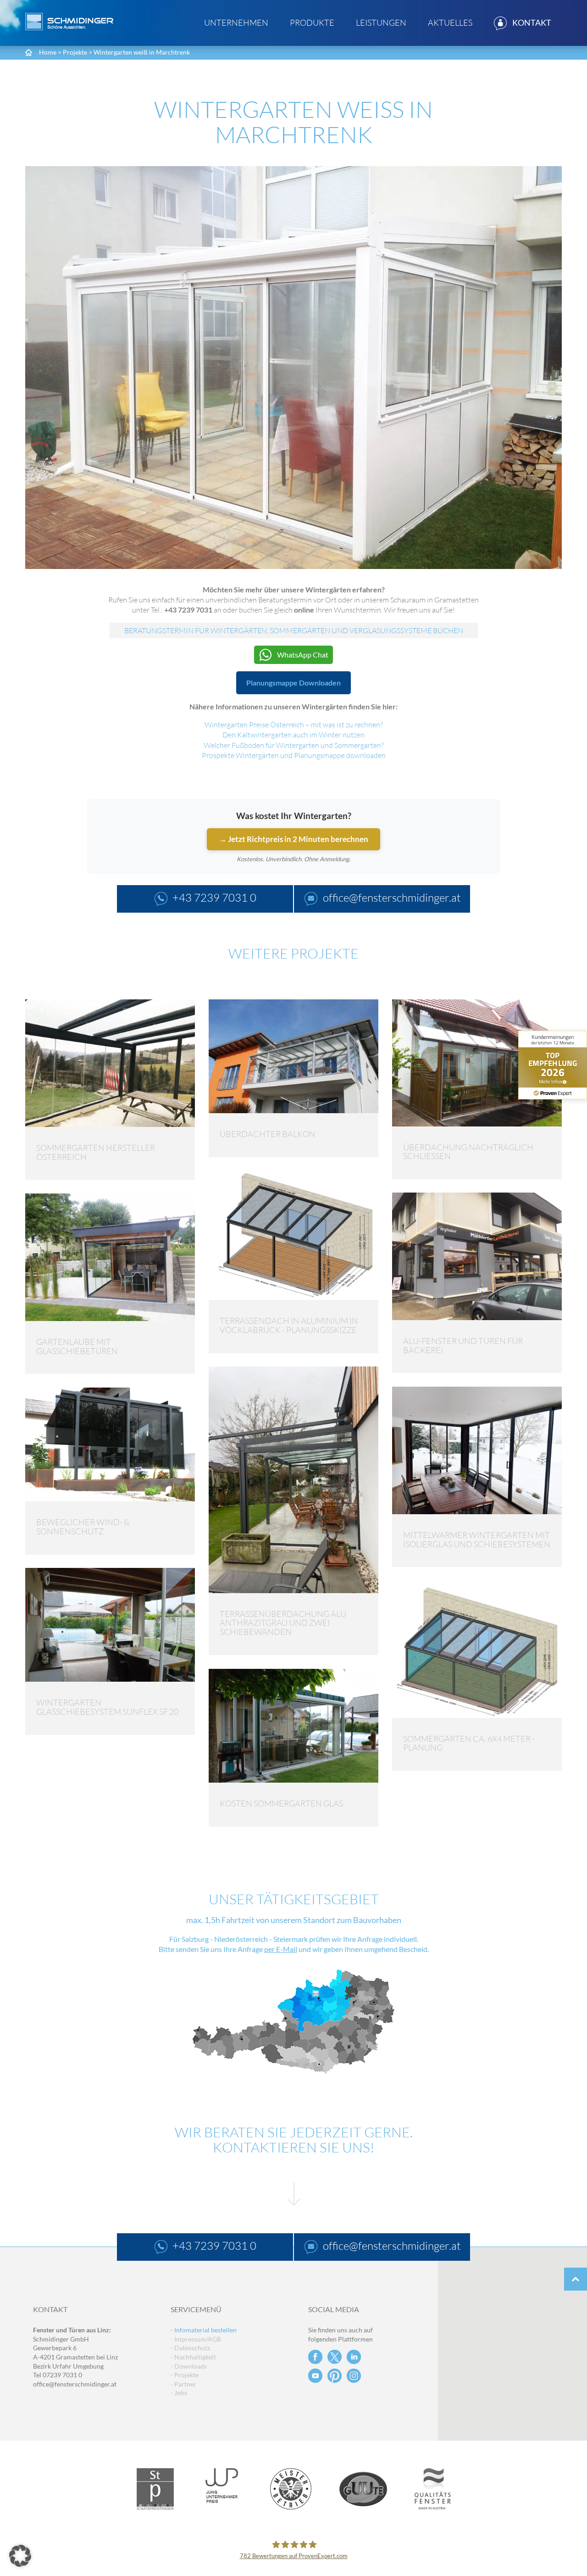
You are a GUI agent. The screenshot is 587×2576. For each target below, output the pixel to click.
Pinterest (335, 2376)
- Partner (183, 2384)
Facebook (315, 2357)
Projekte (75, 52)
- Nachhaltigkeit (193, 2357)
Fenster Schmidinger (69, 22)
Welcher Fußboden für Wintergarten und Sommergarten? (294, 745)
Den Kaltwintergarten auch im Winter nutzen (293, 735)
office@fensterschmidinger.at (75, 2384)
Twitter (335, 2357)
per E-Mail (281, 1949)
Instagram (354, 2376)
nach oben (576, 2279)
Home (48, 52)
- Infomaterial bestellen (204, 2330)
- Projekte (185, 2375)
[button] (20, 2556)
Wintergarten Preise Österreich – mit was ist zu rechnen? (294, 725)
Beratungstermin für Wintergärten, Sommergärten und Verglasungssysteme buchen (294, 630)
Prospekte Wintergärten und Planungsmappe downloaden (294, 755)
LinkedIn (354, 2357)
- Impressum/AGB (196, 2339)
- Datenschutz (190, 2348)
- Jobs (179, 2393)
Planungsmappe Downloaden (293, 683)
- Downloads (189, 2366)
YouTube (315, 2376)
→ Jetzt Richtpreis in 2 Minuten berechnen (293, 839)
